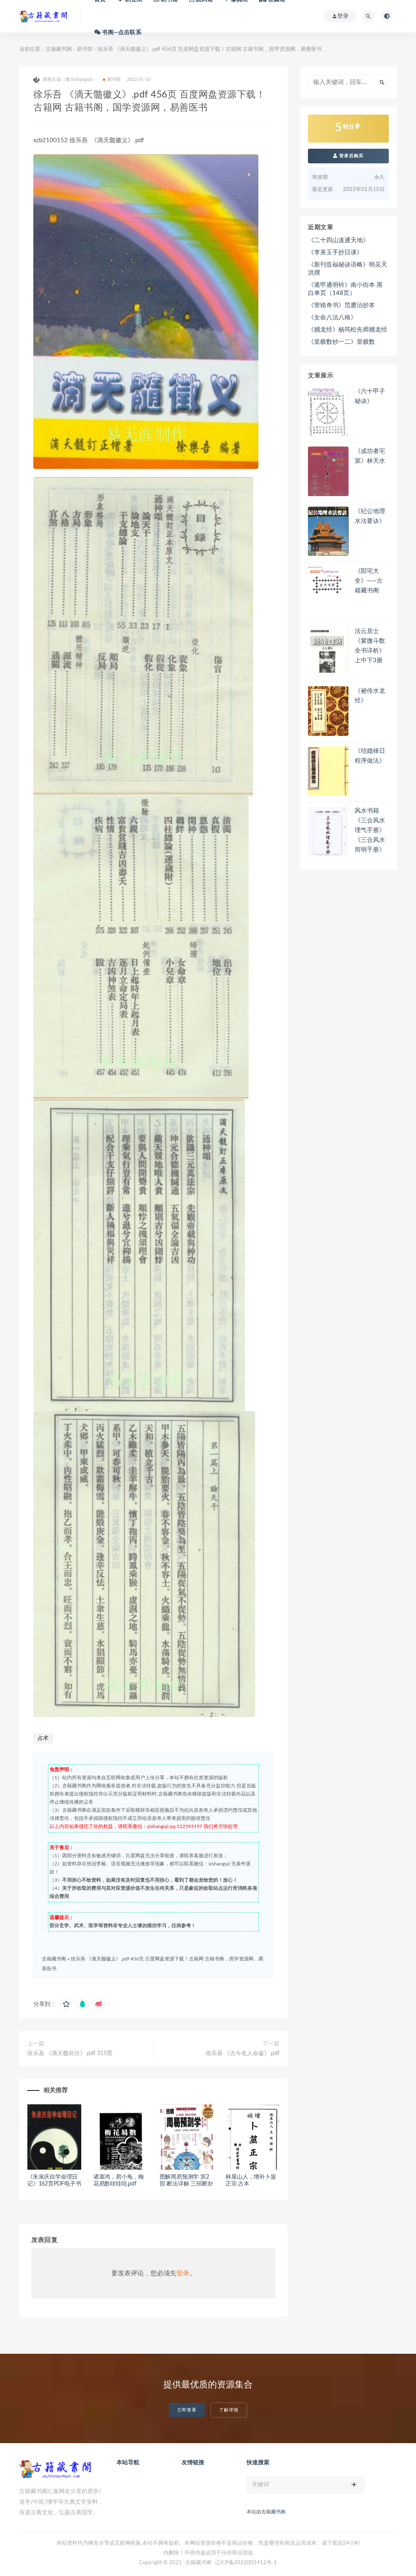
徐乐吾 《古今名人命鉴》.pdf (243, 2053)
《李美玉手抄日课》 (335, 253)
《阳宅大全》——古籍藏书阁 (369, 581)
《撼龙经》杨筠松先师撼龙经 (348, 330)
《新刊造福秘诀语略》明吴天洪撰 (348, 269)
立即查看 (187, 2410)
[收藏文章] (66, 2004)
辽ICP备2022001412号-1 (246, 2563)
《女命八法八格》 (332, 318)
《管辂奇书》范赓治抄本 (341, 305)
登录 (183, 2273)
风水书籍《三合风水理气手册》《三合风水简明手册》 (370, 830)
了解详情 (229, 2410)
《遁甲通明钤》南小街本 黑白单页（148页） (345, 289)
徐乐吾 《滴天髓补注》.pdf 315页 (70, 2053)
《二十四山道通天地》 (338, 240)
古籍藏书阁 (59, 49)
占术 (43, 1738)
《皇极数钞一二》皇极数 (341, 342)
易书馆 (85, 49)
